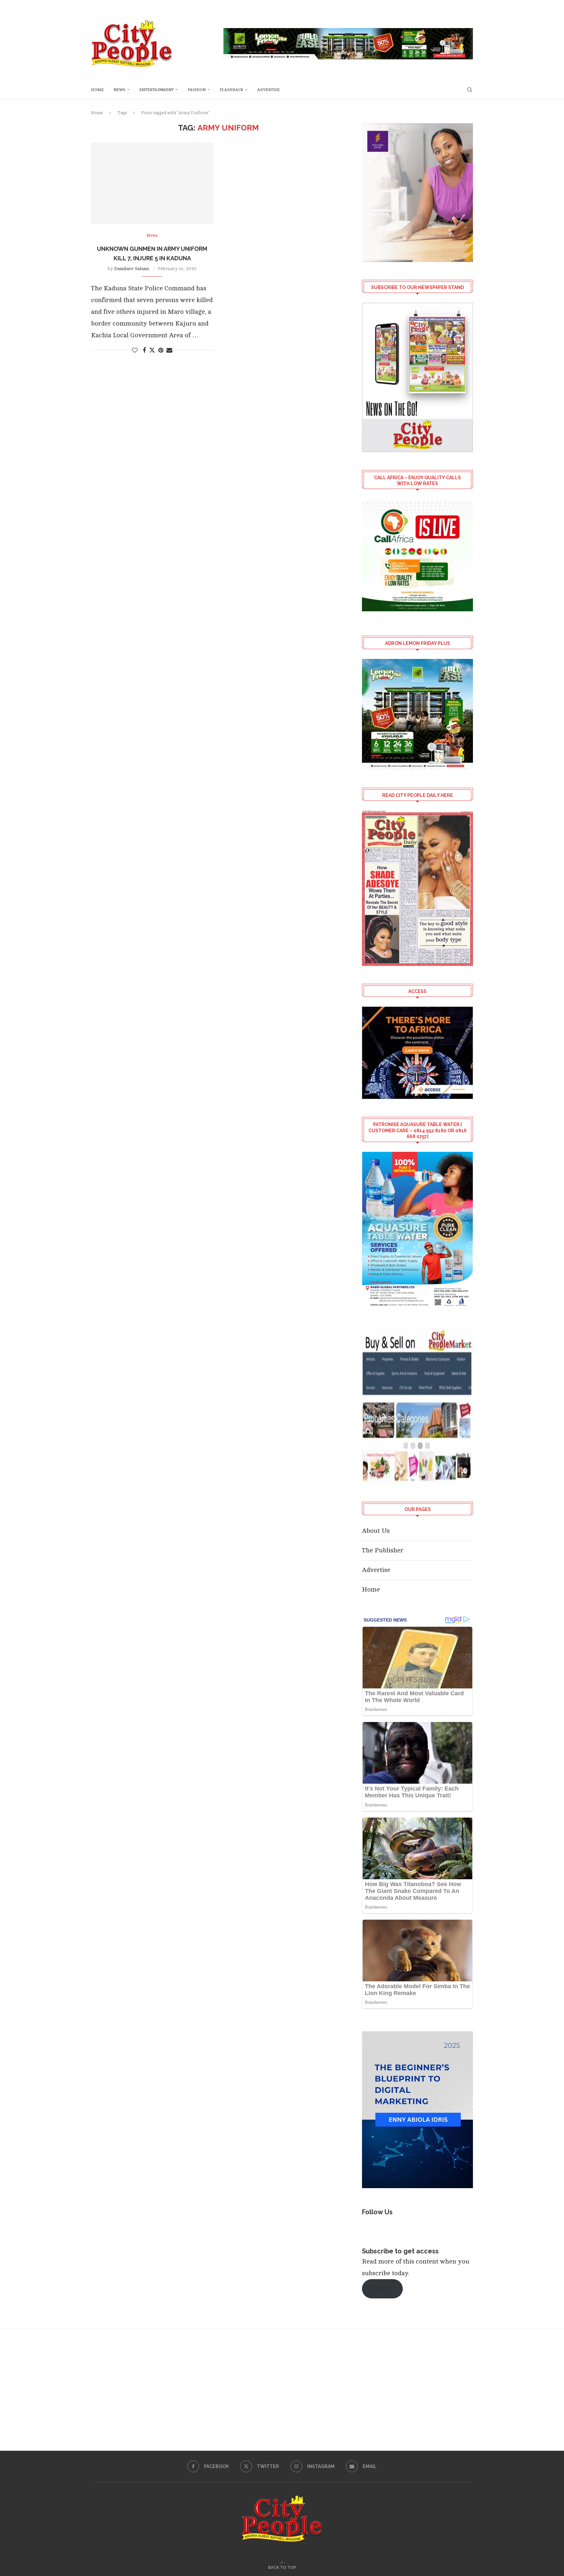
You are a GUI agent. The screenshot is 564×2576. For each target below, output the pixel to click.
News (119, 90)
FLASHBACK (231, 90)
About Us (376, 1531)
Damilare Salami (132, 269)
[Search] (470, 90)
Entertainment (157, 90)
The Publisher (383, 1550)
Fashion (197, 90)
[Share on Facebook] (144, 350)
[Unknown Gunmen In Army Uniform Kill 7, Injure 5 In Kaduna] (152, 183)
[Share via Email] (169, 350)
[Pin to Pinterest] (161, 350)
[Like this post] (135, 350)
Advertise (268, 90)
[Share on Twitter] (152, 350)
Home (97, 90)
